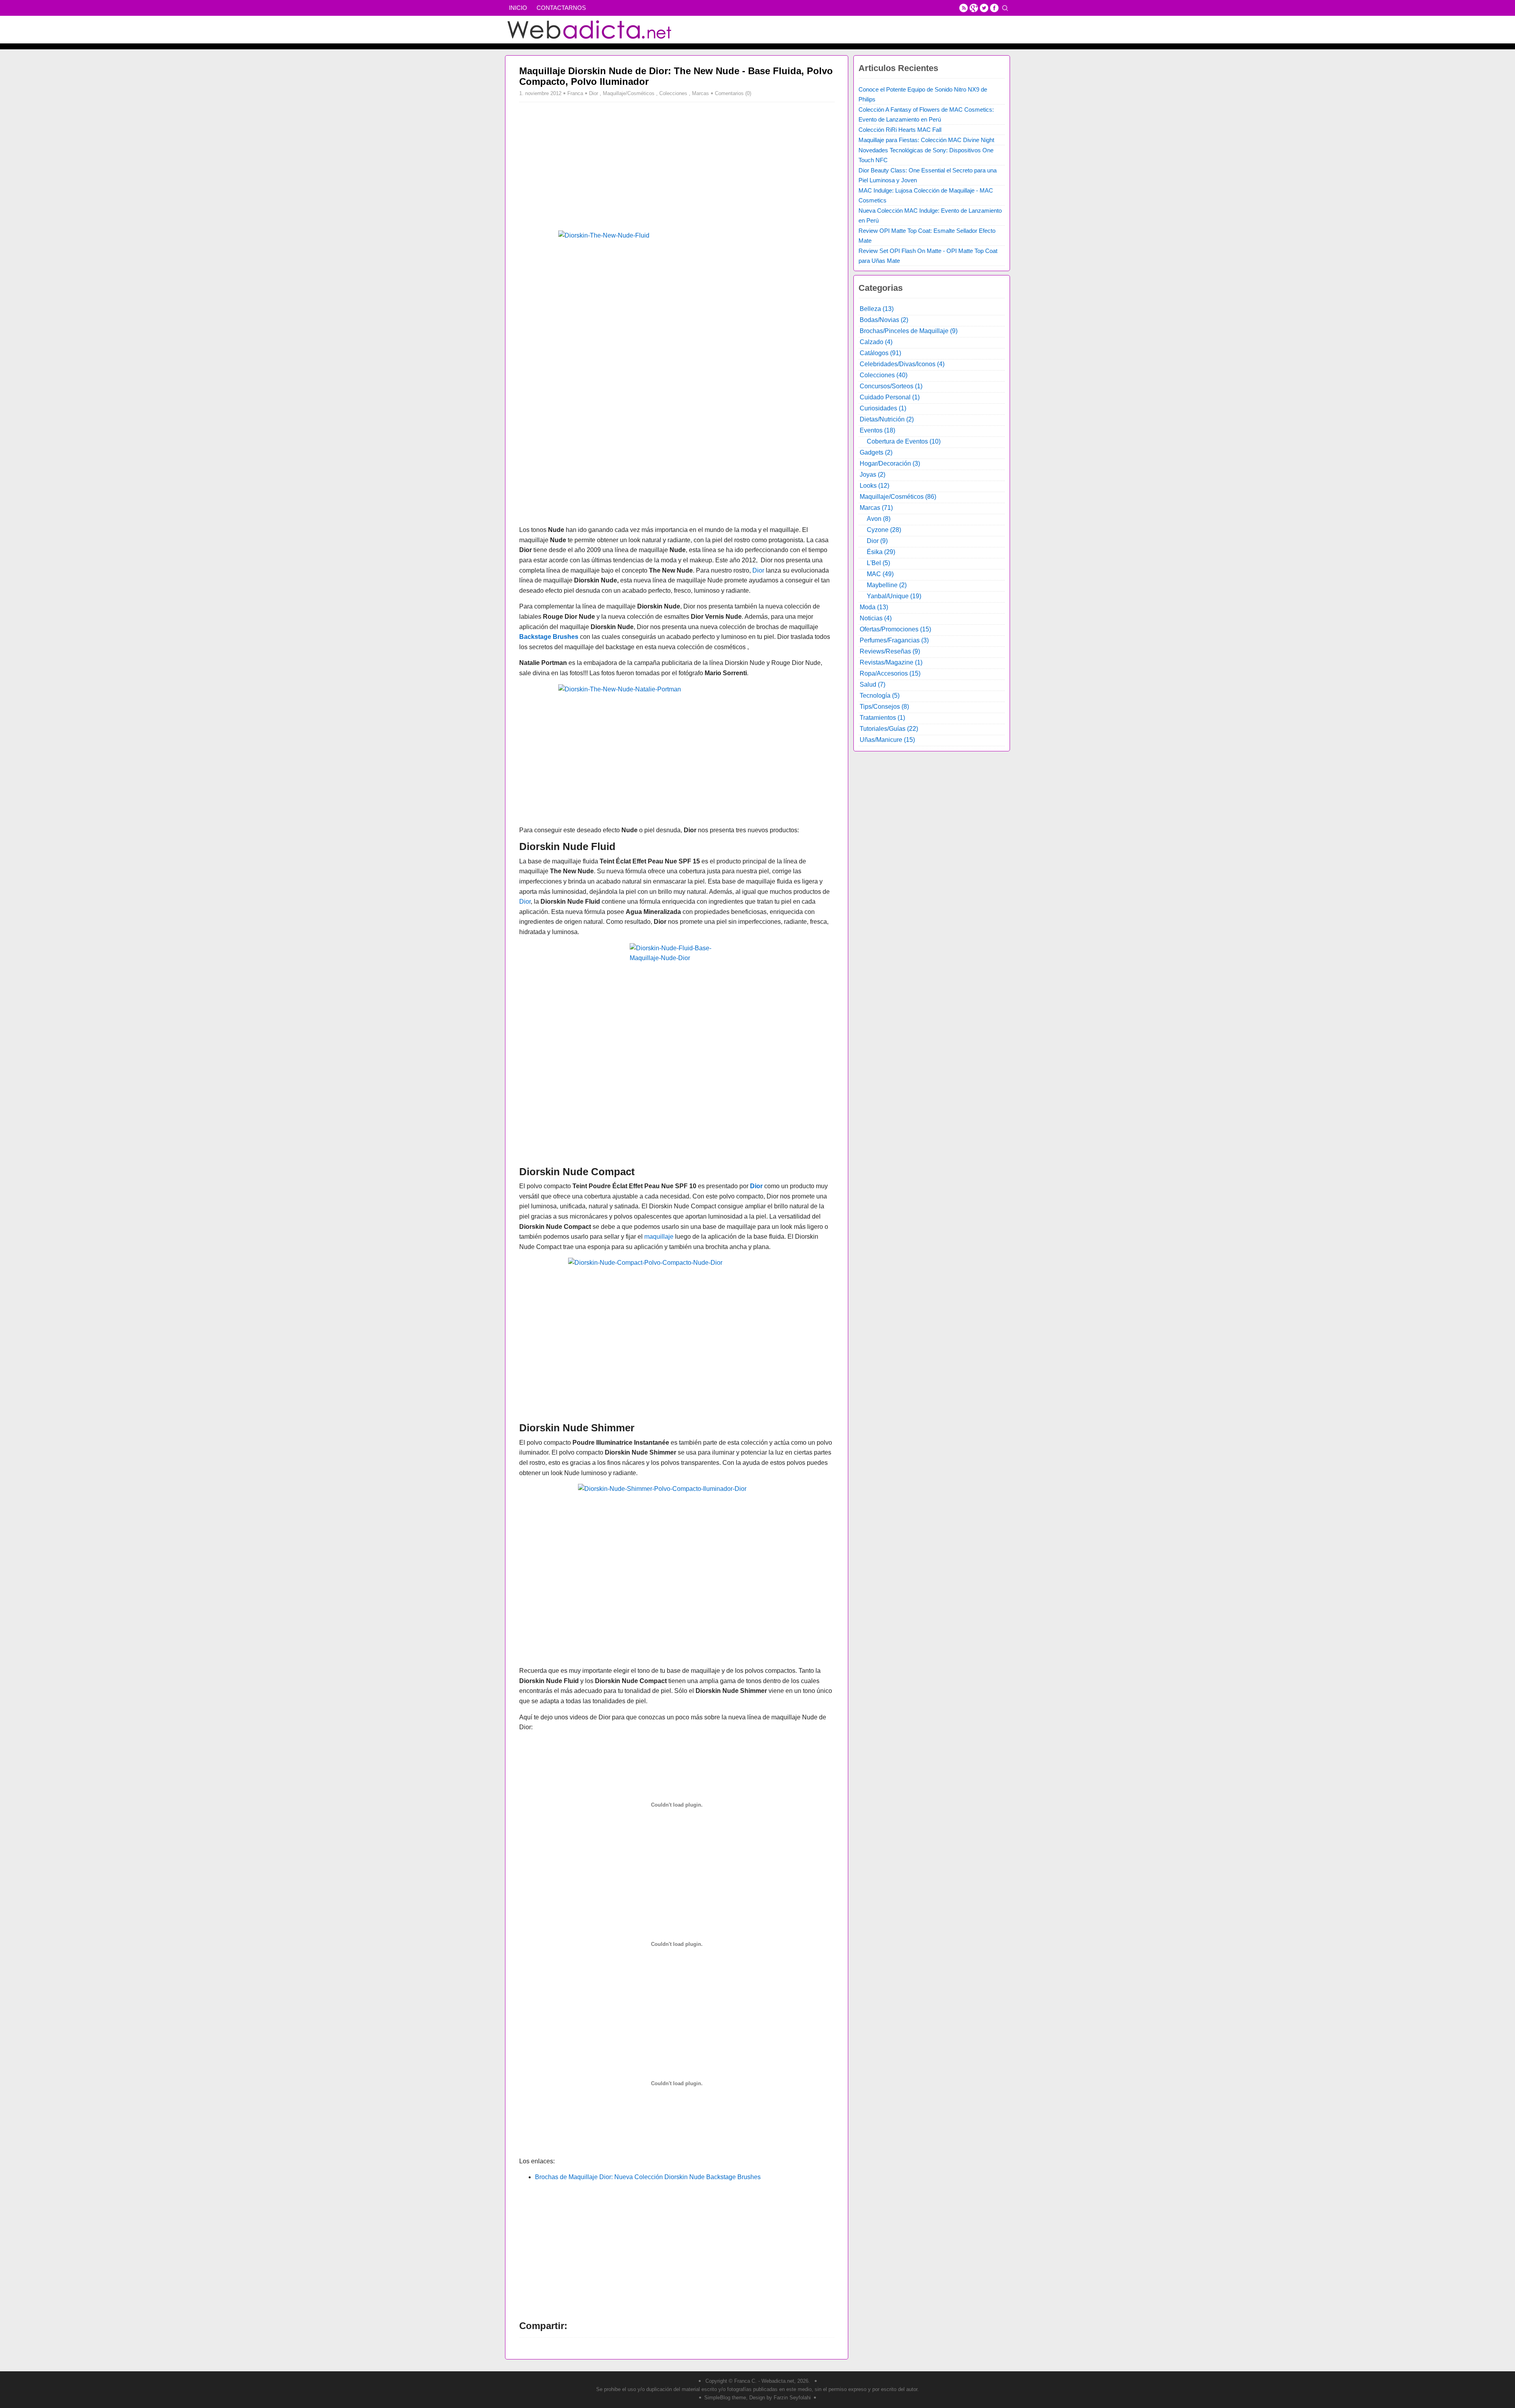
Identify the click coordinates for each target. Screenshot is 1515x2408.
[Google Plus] (974, 8)
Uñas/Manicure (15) (887, 740)
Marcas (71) (876, 508)
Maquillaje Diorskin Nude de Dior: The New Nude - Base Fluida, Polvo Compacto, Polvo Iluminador (676, 76)
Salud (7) (873, 684)
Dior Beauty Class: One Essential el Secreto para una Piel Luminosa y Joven (928, 175)
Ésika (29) (881, 552)
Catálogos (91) (880, 353)
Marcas (700, 93)
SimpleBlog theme (725, 2398)
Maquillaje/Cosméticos (629, 93)
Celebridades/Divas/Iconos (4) (902, 364)
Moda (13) (874, 607)
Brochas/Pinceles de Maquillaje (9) (909, 331)
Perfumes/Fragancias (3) (894, 640)
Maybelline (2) (887, 585)
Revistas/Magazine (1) (891, 662)
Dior (594, 93)
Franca (575, 93)
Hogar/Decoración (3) (890, 463)
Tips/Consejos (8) (884, 707)
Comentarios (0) (733, 93)
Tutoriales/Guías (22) (889, 729)
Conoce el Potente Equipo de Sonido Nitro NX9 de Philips (923, 94)
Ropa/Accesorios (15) (890, 673)
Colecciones (673, 93)
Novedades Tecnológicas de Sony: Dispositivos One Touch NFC (926, 155)
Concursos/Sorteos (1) (891, 386)
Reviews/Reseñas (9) (890, 651)
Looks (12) (874, 486)
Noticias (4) (876, 618)
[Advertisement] (585, 165)
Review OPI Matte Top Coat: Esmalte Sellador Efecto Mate (927, 236)
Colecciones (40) (884, 375)
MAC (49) (880, 574)
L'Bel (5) (878, 563)
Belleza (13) (877, 309)
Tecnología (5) (880, 696)
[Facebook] (994, 8)
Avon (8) (879, 519)
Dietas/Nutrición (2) (887, 419)
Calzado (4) (876, 342)
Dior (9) (877, 541)
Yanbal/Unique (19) (894, 596)
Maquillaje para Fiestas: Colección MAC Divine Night (926, 140)
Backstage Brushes (549, 637)
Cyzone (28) (884, 530)
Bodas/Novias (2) (884, 320)
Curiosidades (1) (883, 408)
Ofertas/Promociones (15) (895, 629)
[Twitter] (984, 8)
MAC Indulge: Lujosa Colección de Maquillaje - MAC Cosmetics (926, 195)
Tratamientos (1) (882, 718)
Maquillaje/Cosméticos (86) (898, 497)
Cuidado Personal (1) (890, 397)
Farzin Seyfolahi (792, 2398)
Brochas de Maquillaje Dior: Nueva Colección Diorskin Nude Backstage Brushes (648, 2177)
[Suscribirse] (963, 8)
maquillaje (659, 1237)
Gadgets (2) (876, 452)
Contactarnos (561, 8)
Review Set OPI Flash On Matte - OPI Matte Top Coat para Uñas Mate (928, 256)
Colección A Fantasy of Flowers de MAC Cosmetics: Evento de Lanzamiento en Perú (926, 114)
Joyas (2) (873, 475)
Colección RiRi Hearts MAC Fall (900, 130)
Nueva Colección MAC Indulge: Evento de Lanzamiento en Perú (930, 215)
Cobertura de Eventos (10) (904, 441)
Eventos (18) (877, 430)
